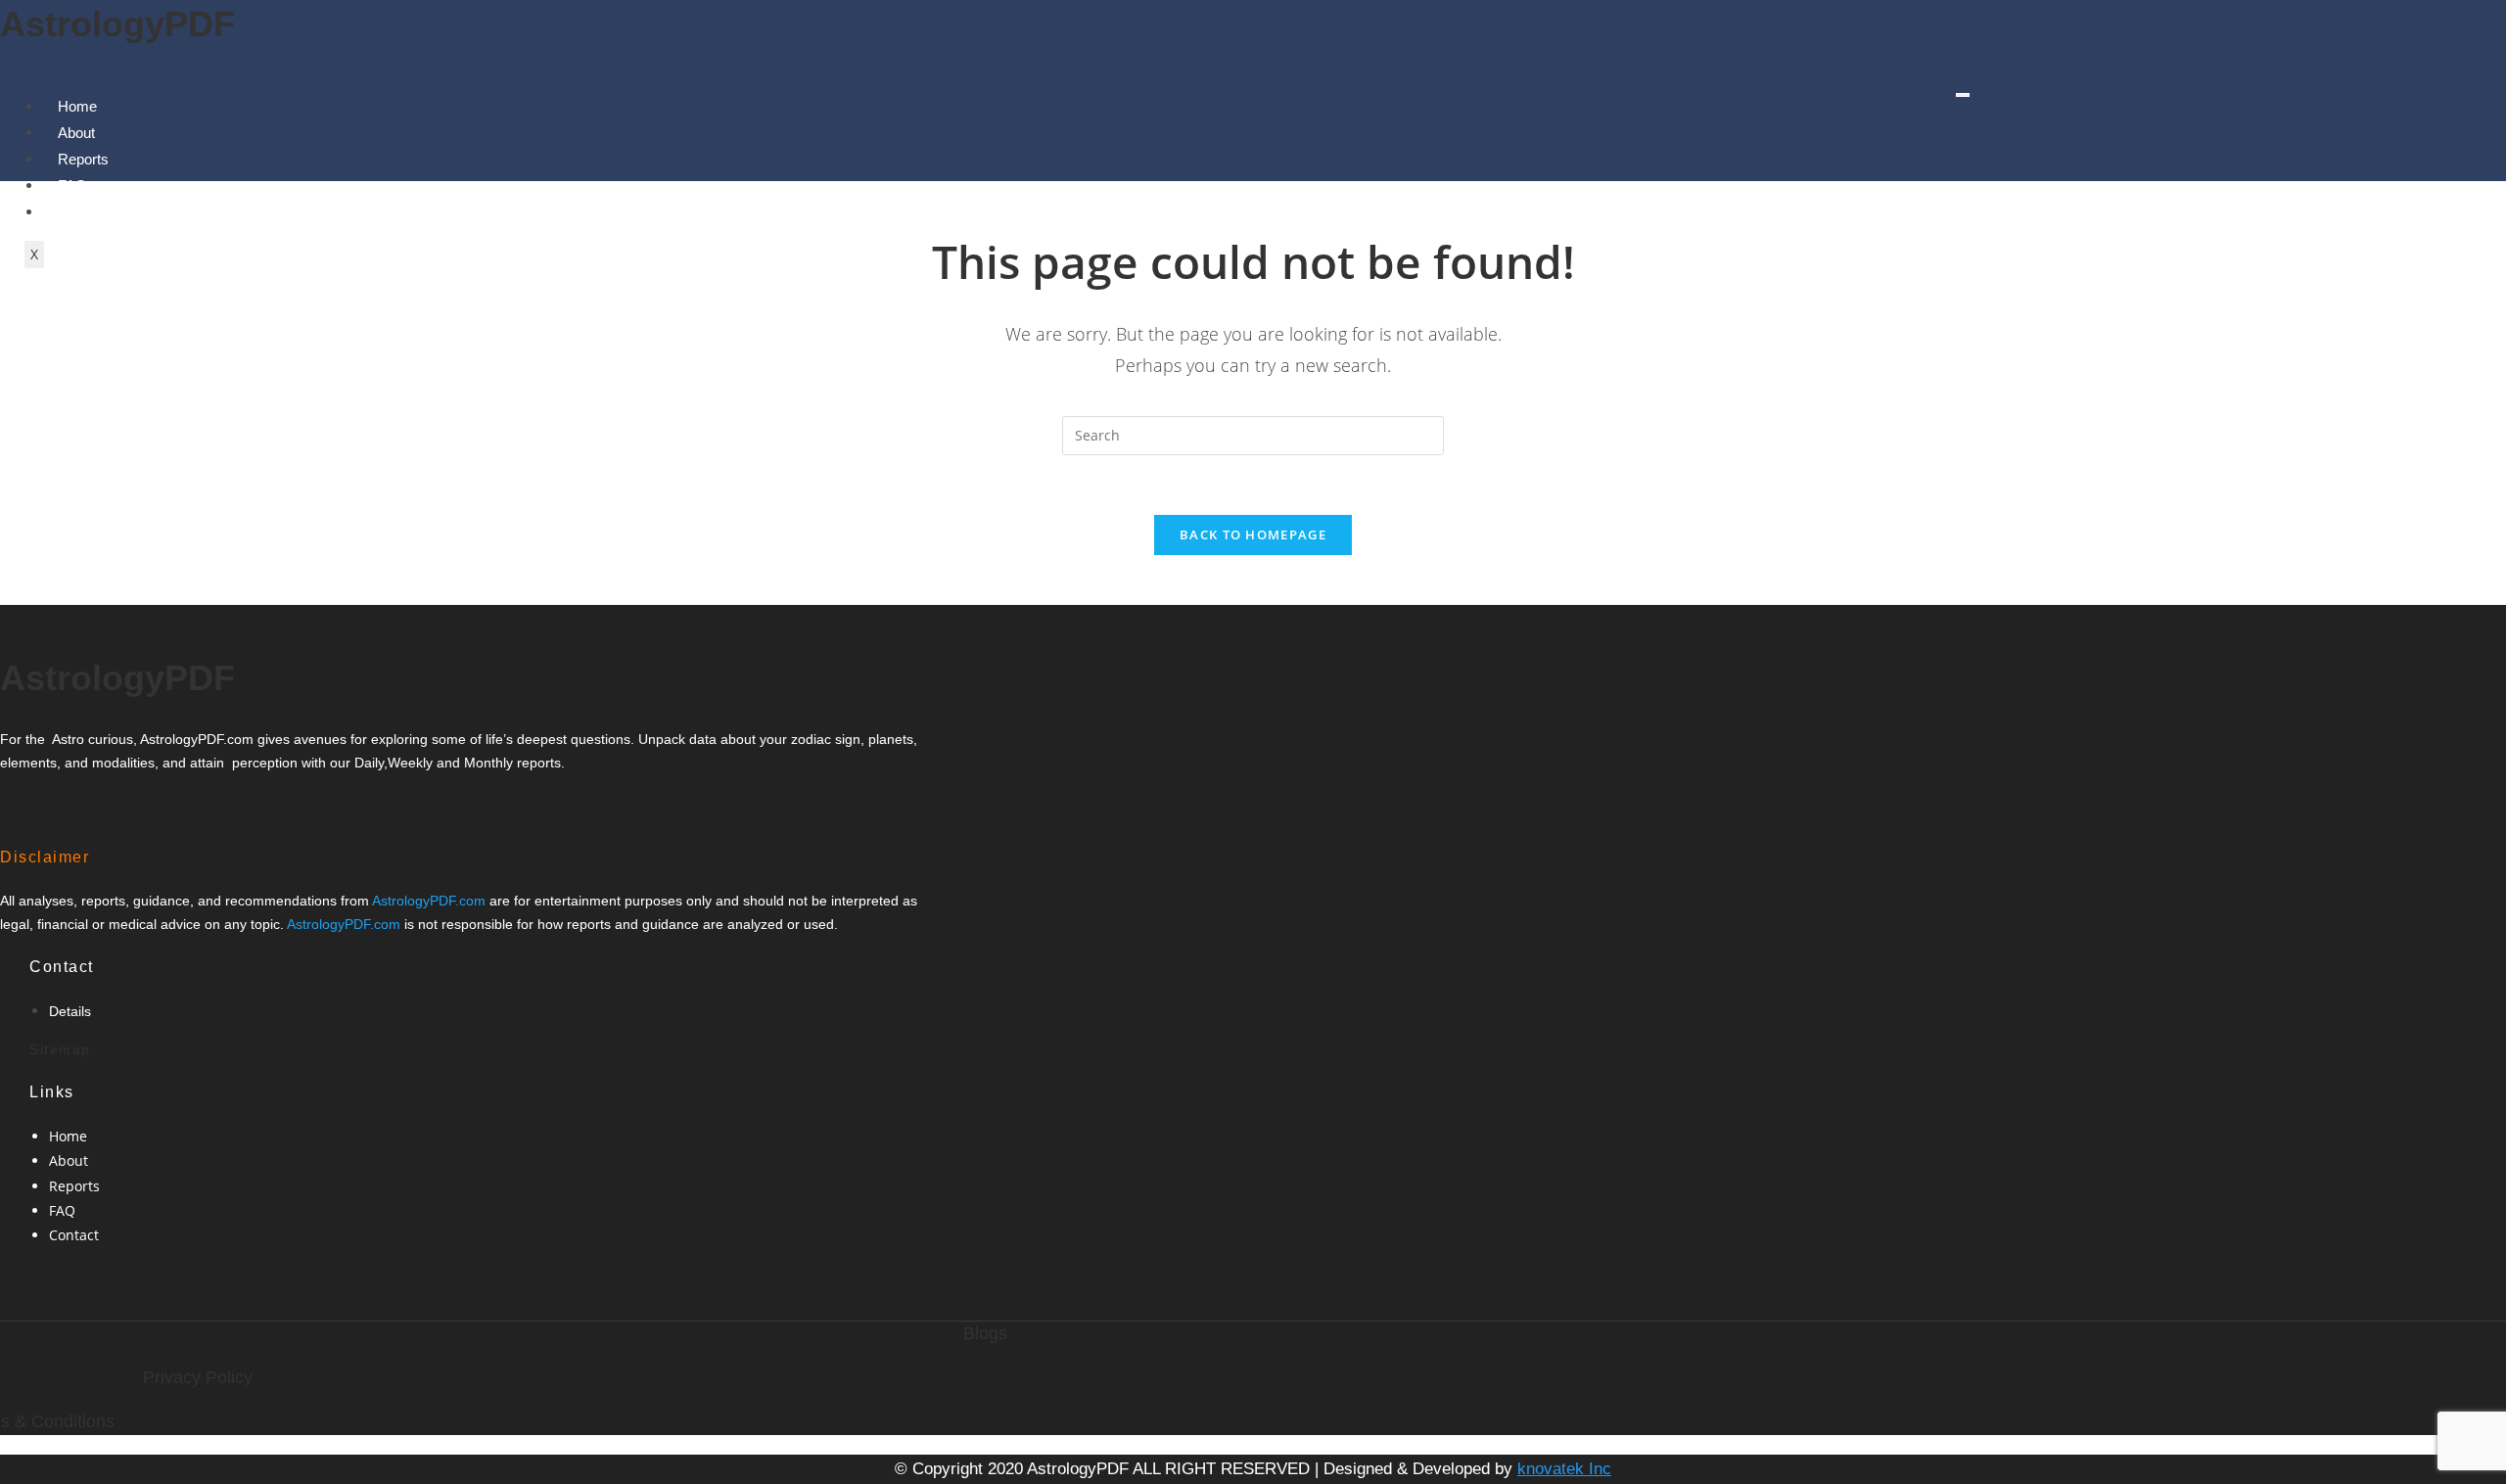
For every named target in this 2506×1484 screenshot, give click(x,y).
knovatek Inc (1564, 1469)
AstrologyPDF (117, 24)
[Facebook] (36, 807)
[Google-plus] (75, 807)
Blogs (985, 1333)
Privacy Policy (198, 1377)
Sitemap (60, 1049)
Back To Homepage (1253, 534)
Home (77, 106)
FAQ (62, 1210)
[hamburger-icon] (1963, 95)
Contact (74, 1235)
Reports (83, 159)
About (76, 133)
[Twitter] (56, 807)
